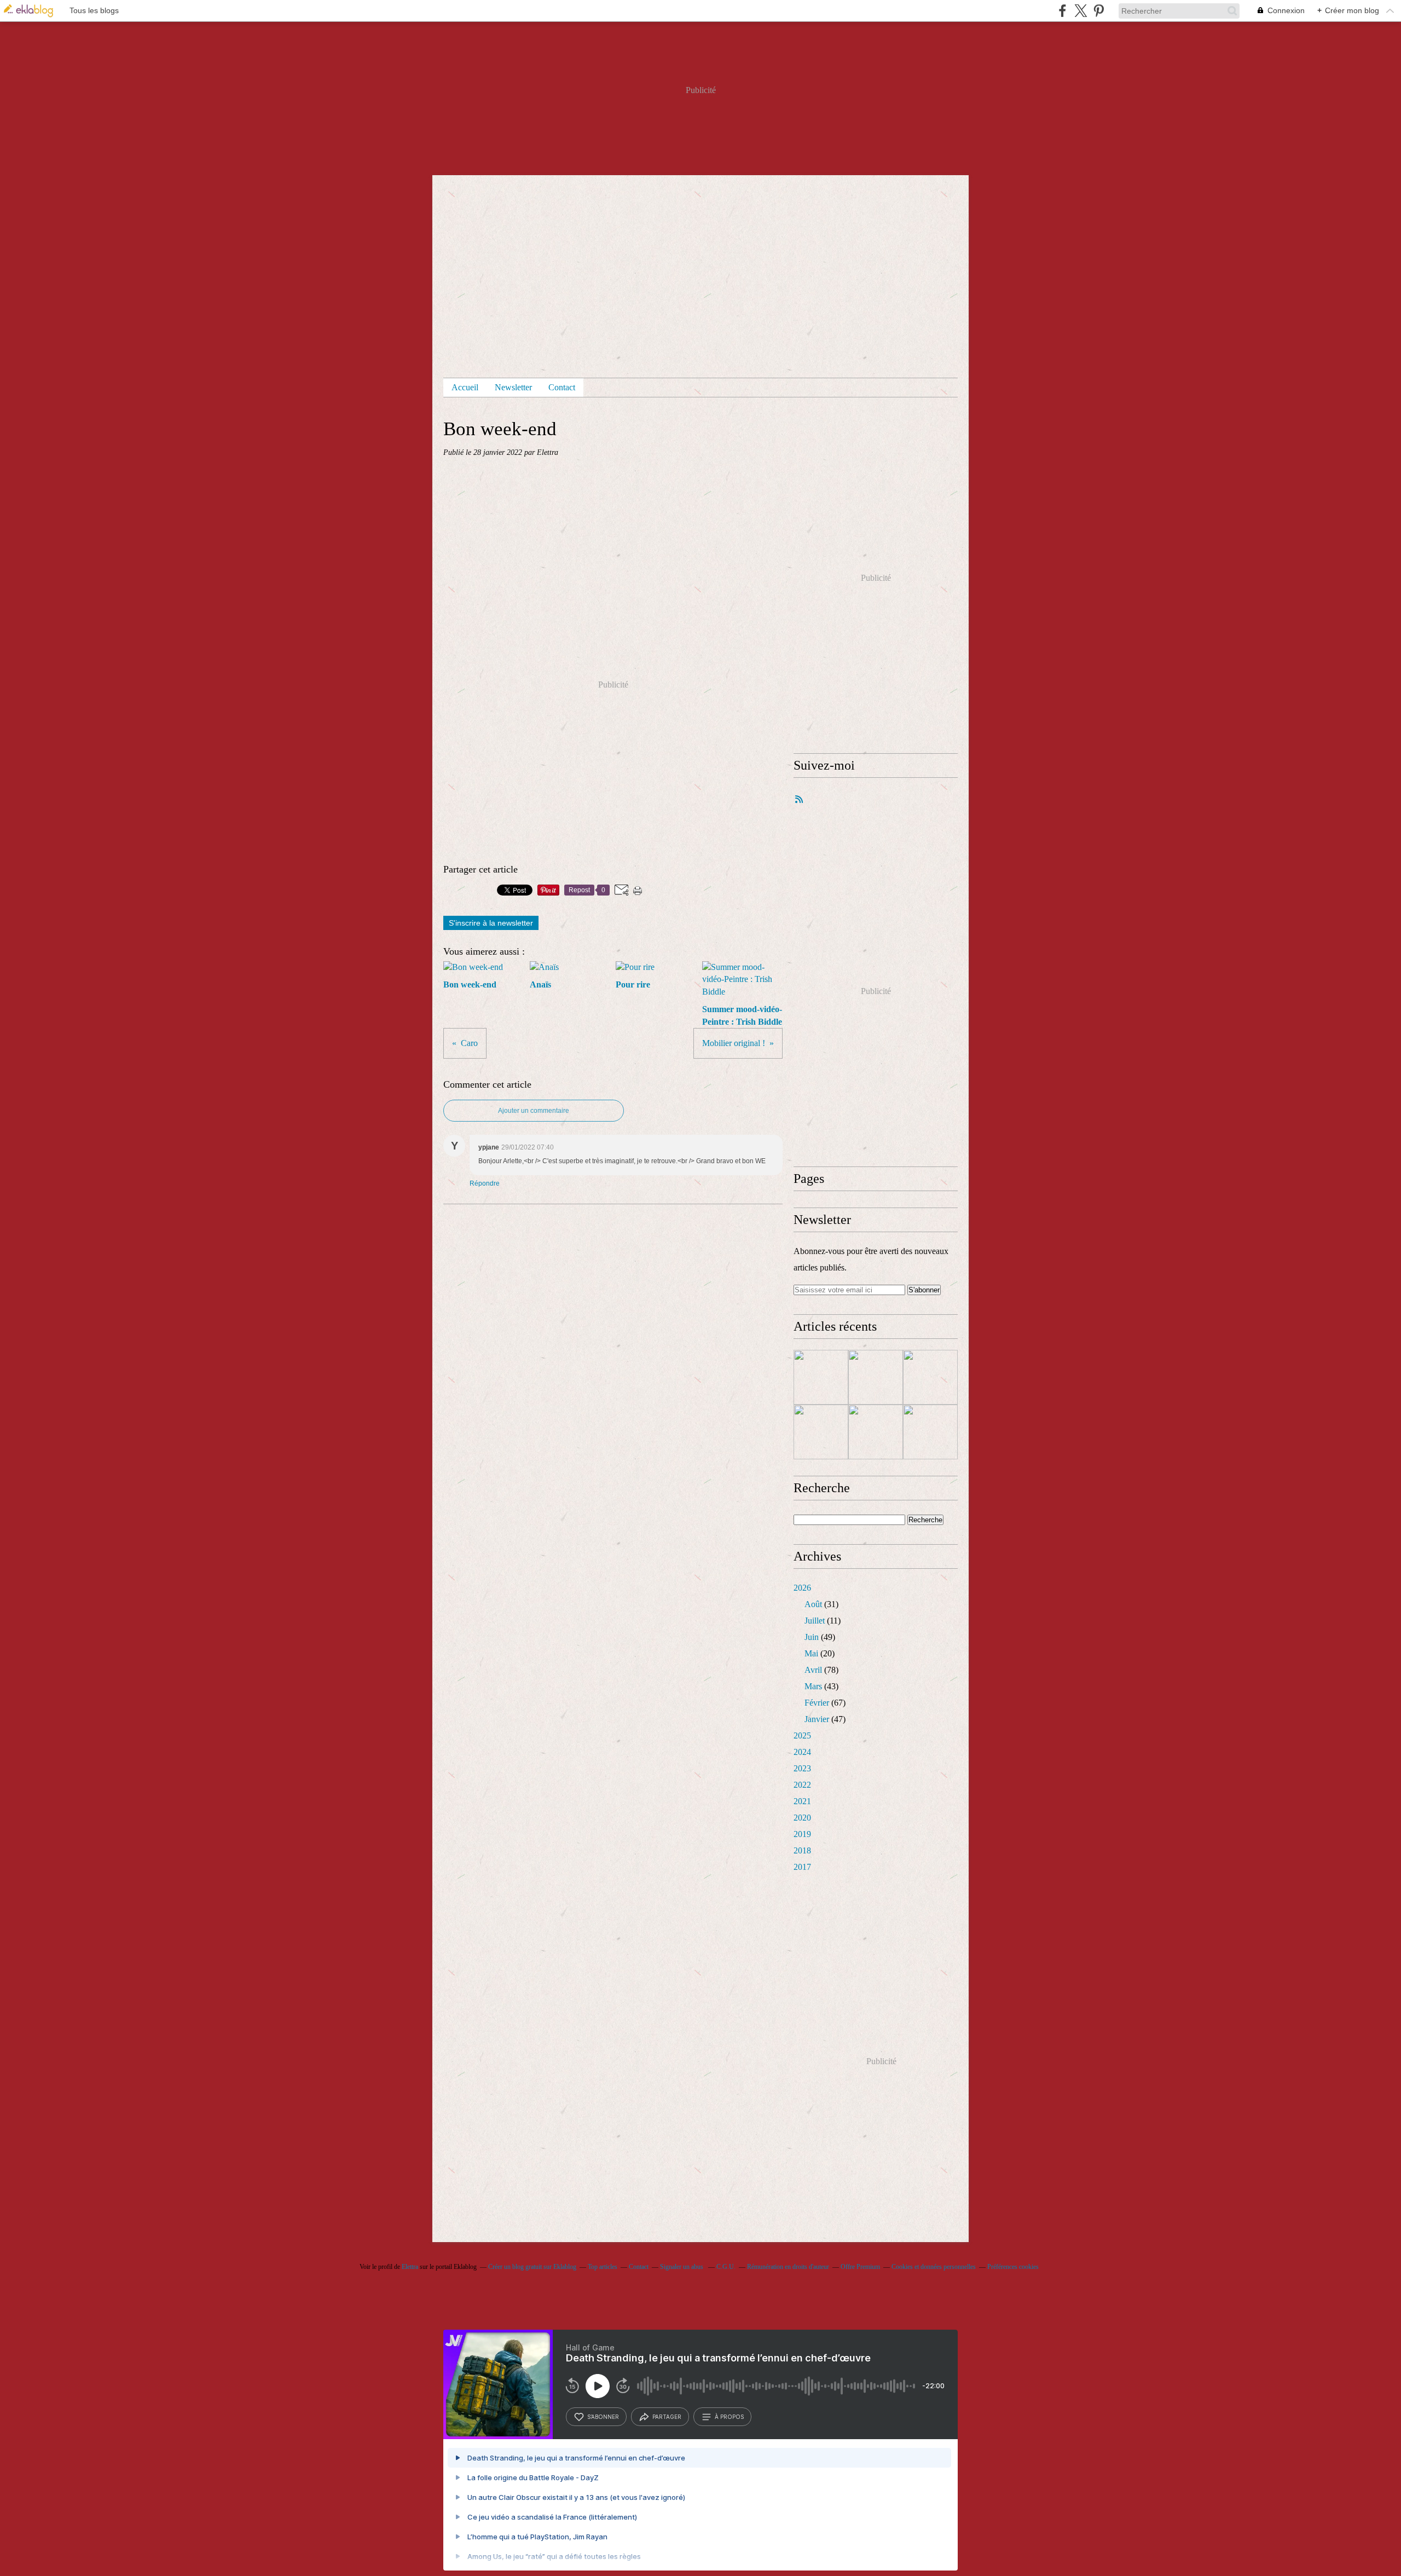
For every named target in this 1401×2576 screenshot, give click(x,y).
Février (817, 1703)
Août (813, 1604)
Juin (812, 1637)
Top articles (603, 2267)
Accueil (465, 387)
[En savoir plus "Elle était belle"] (876, 1432)
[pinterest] (1099, 11)
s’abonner (603, 2417)
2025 (802, 1735)
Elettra (410, 2267)
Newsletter (513, 387)
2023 (802, 1768)
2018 (802, 1850)
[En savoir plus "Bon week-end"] (821, 1377)
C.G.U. (726, 2267)
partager (667, 2417)
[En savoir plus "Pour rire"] (930, 1377)
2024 (802, 1752)
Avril (813, 1670)
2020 (802, 1818)
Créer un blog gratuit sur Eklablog (532, 2267)
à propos (729, 2417)
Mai (811, 1653)
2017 (802, 1867)
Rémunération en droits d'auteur (788, 2267)
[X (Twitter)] (1081, 11)
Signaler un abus (682, 2267)
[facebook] (1063, 11)
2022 (802, 1785)
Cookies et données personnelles (934, 2267)
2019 (802, 1834)
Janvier (817, 1719)
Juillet (815, 1621)
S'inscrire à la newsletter (491, 923)
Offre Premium (860, 2267)
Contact (562, 387)
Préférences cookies (1013, 2267)
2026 (802, 1588)
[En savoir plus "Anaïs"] (876, 1377)
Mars (813, 1686)
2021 (802, 1801)
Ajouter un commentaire (534, 1111)
